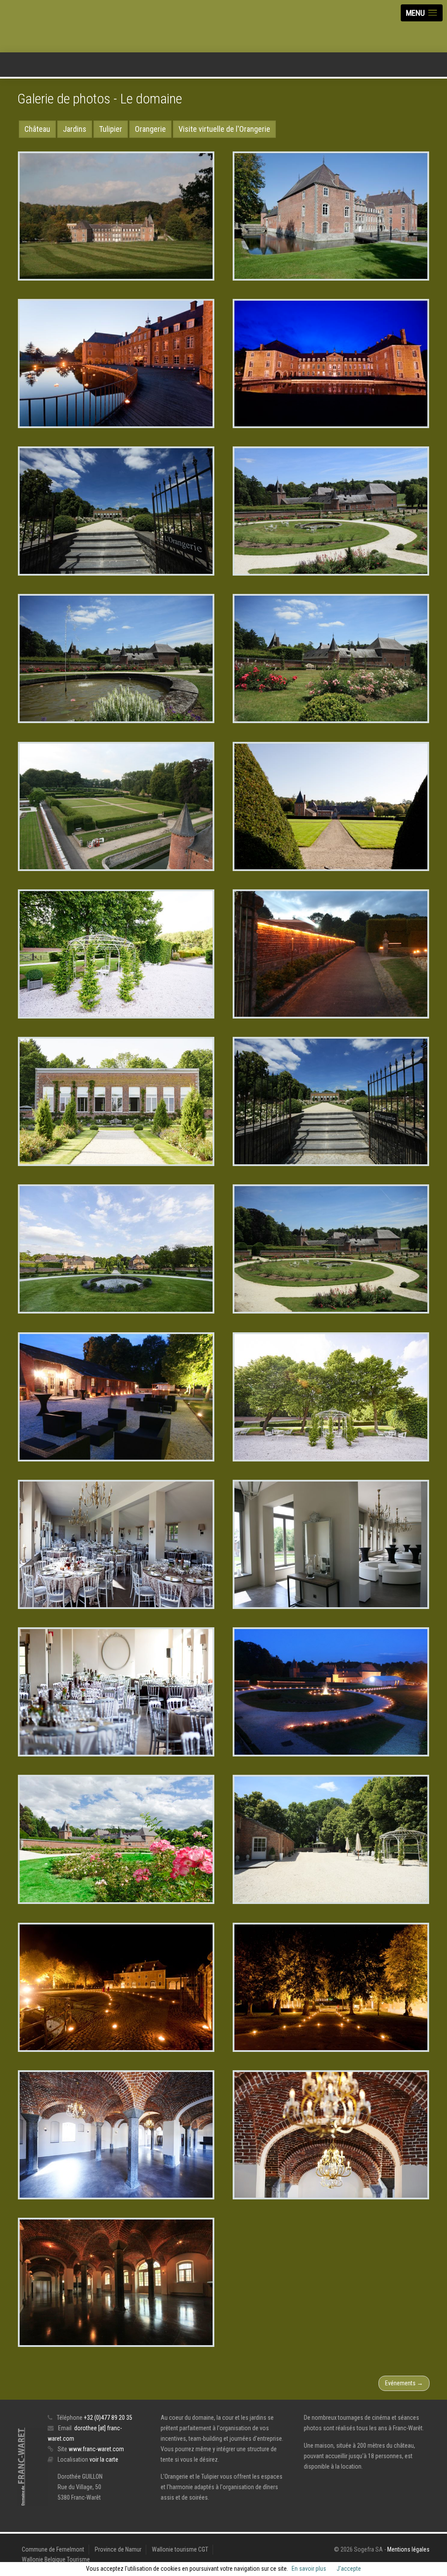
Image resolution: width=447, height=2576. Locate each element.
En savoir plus (309, 2569)
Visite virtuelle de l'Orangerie (224, 129)
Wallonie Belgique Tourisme (56, 2559)
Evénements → (404, 2383)
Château (37, 129)
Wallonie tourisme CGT (180, 2549)
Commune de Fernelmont (53, 2549)
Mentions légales (408, 2549)
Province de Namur (118, 2549)
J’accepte (349, 2569)
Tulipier (111, 129)
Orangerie (150, 129)
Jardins (75, 129)
